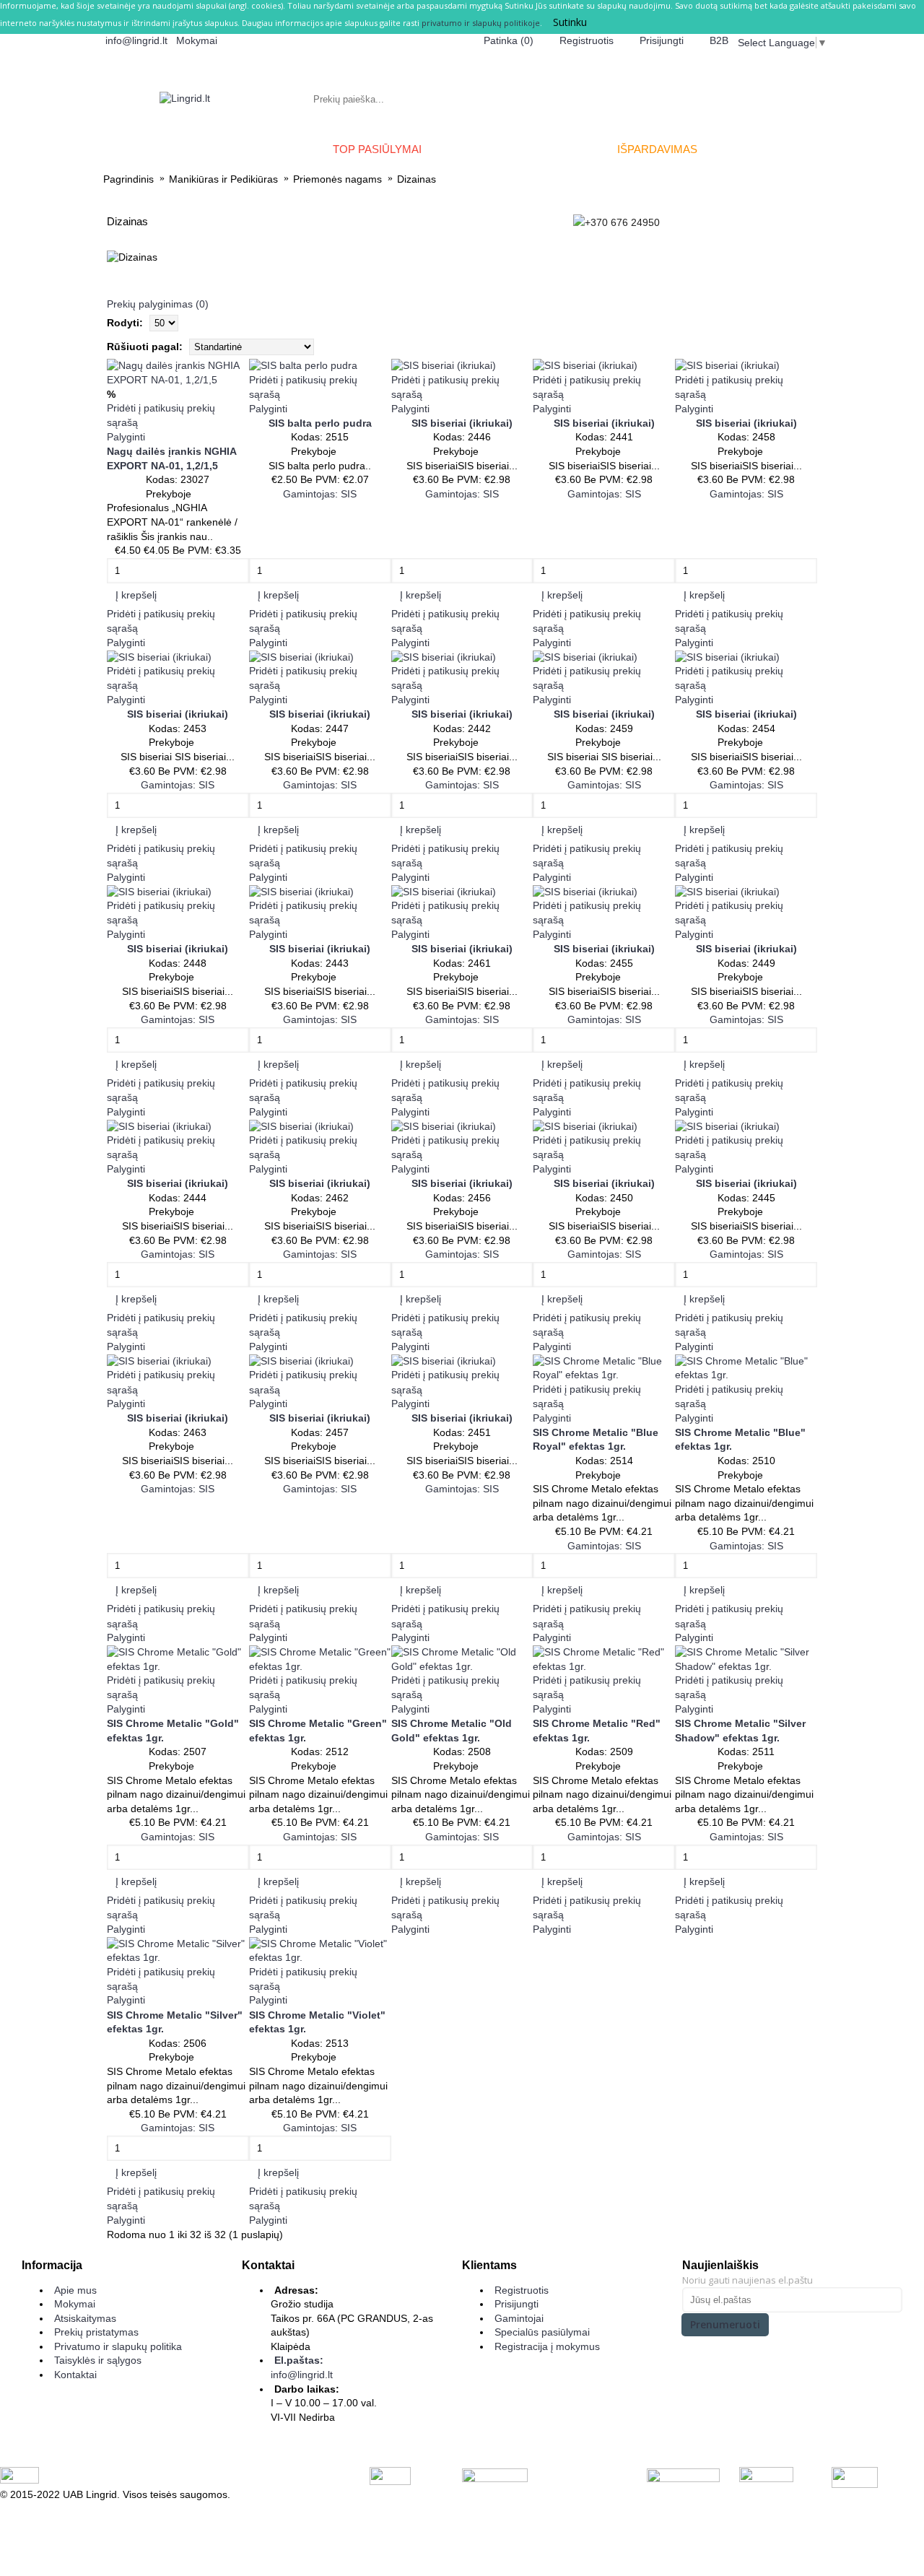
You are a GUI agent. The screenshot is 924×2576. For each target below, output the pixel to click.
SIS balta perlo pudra (320, 423)
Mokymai (75, 2304)
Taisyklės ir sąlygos (98, 2360)
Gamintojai (519, 2318)
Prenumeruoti (725, 2324)
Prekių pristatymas (96, 2332)
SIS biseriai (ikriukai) (462, 423)
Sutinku (570, 22)
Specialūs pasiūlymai (542, 2332)
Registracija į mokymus (547, 2346)
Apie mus (75, 2290)
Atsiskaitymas (85, 2318)
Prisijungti (517, 2304)
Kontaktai (75, 2375)
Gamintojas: (320, 494)
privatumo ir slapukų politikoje (481, 23)
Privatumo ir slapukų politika (118, 2346)
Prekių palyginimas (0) (158, 304)
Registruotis (522, 2290)
